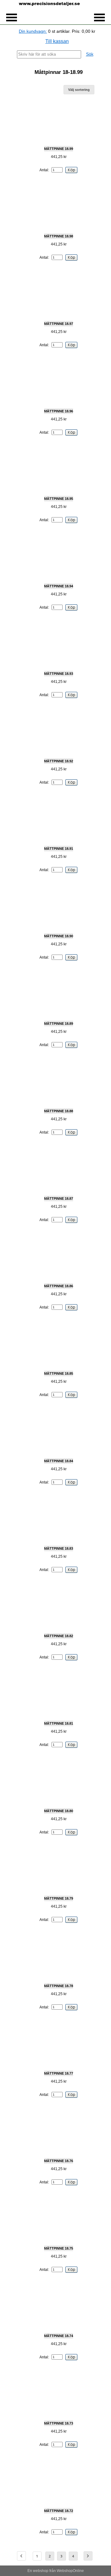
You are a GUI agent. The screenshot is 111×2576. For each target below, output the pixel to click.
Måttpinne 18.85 (59, 1373)
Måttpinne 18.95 (59, 499)
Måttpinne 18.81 (59, 1723)
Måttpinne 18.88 (59, 1111)
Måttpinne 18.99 (59, 149)
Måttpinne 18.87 (59, 1199)
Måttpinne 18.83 (59, 1548)
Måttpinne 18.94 (59, 586)
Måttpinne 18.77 (59, 2073)
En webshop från (42, 2571)
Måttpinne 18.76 (59, 2161)
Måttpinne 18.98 (59, 236)
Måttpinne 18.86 (59, 1286)
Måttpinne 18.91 (59, 849)
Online (78, 2571)
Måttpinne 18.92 (59, 761)
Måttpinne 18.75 (59, 2248)
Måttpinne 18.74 (59, 2336)
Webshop (65, 2571)
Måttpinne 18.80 (59, 1811)
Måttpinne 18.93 (59, 674)
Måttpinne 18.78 (59, 1986)
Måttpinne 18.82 (59, 1636)
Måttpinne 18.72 (59, 2511)
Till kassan (57, 41)
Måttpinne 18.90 (59, 936)
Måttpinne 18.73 (59, 2423)
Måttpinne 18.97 (59, 324)
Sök (90, 54)
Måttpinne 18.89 (59, 1024)
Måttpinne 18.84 (59, 1461)
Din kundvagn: (33, 31)
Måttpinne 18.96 (59, 411)
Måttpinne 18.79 (59, 1898)
